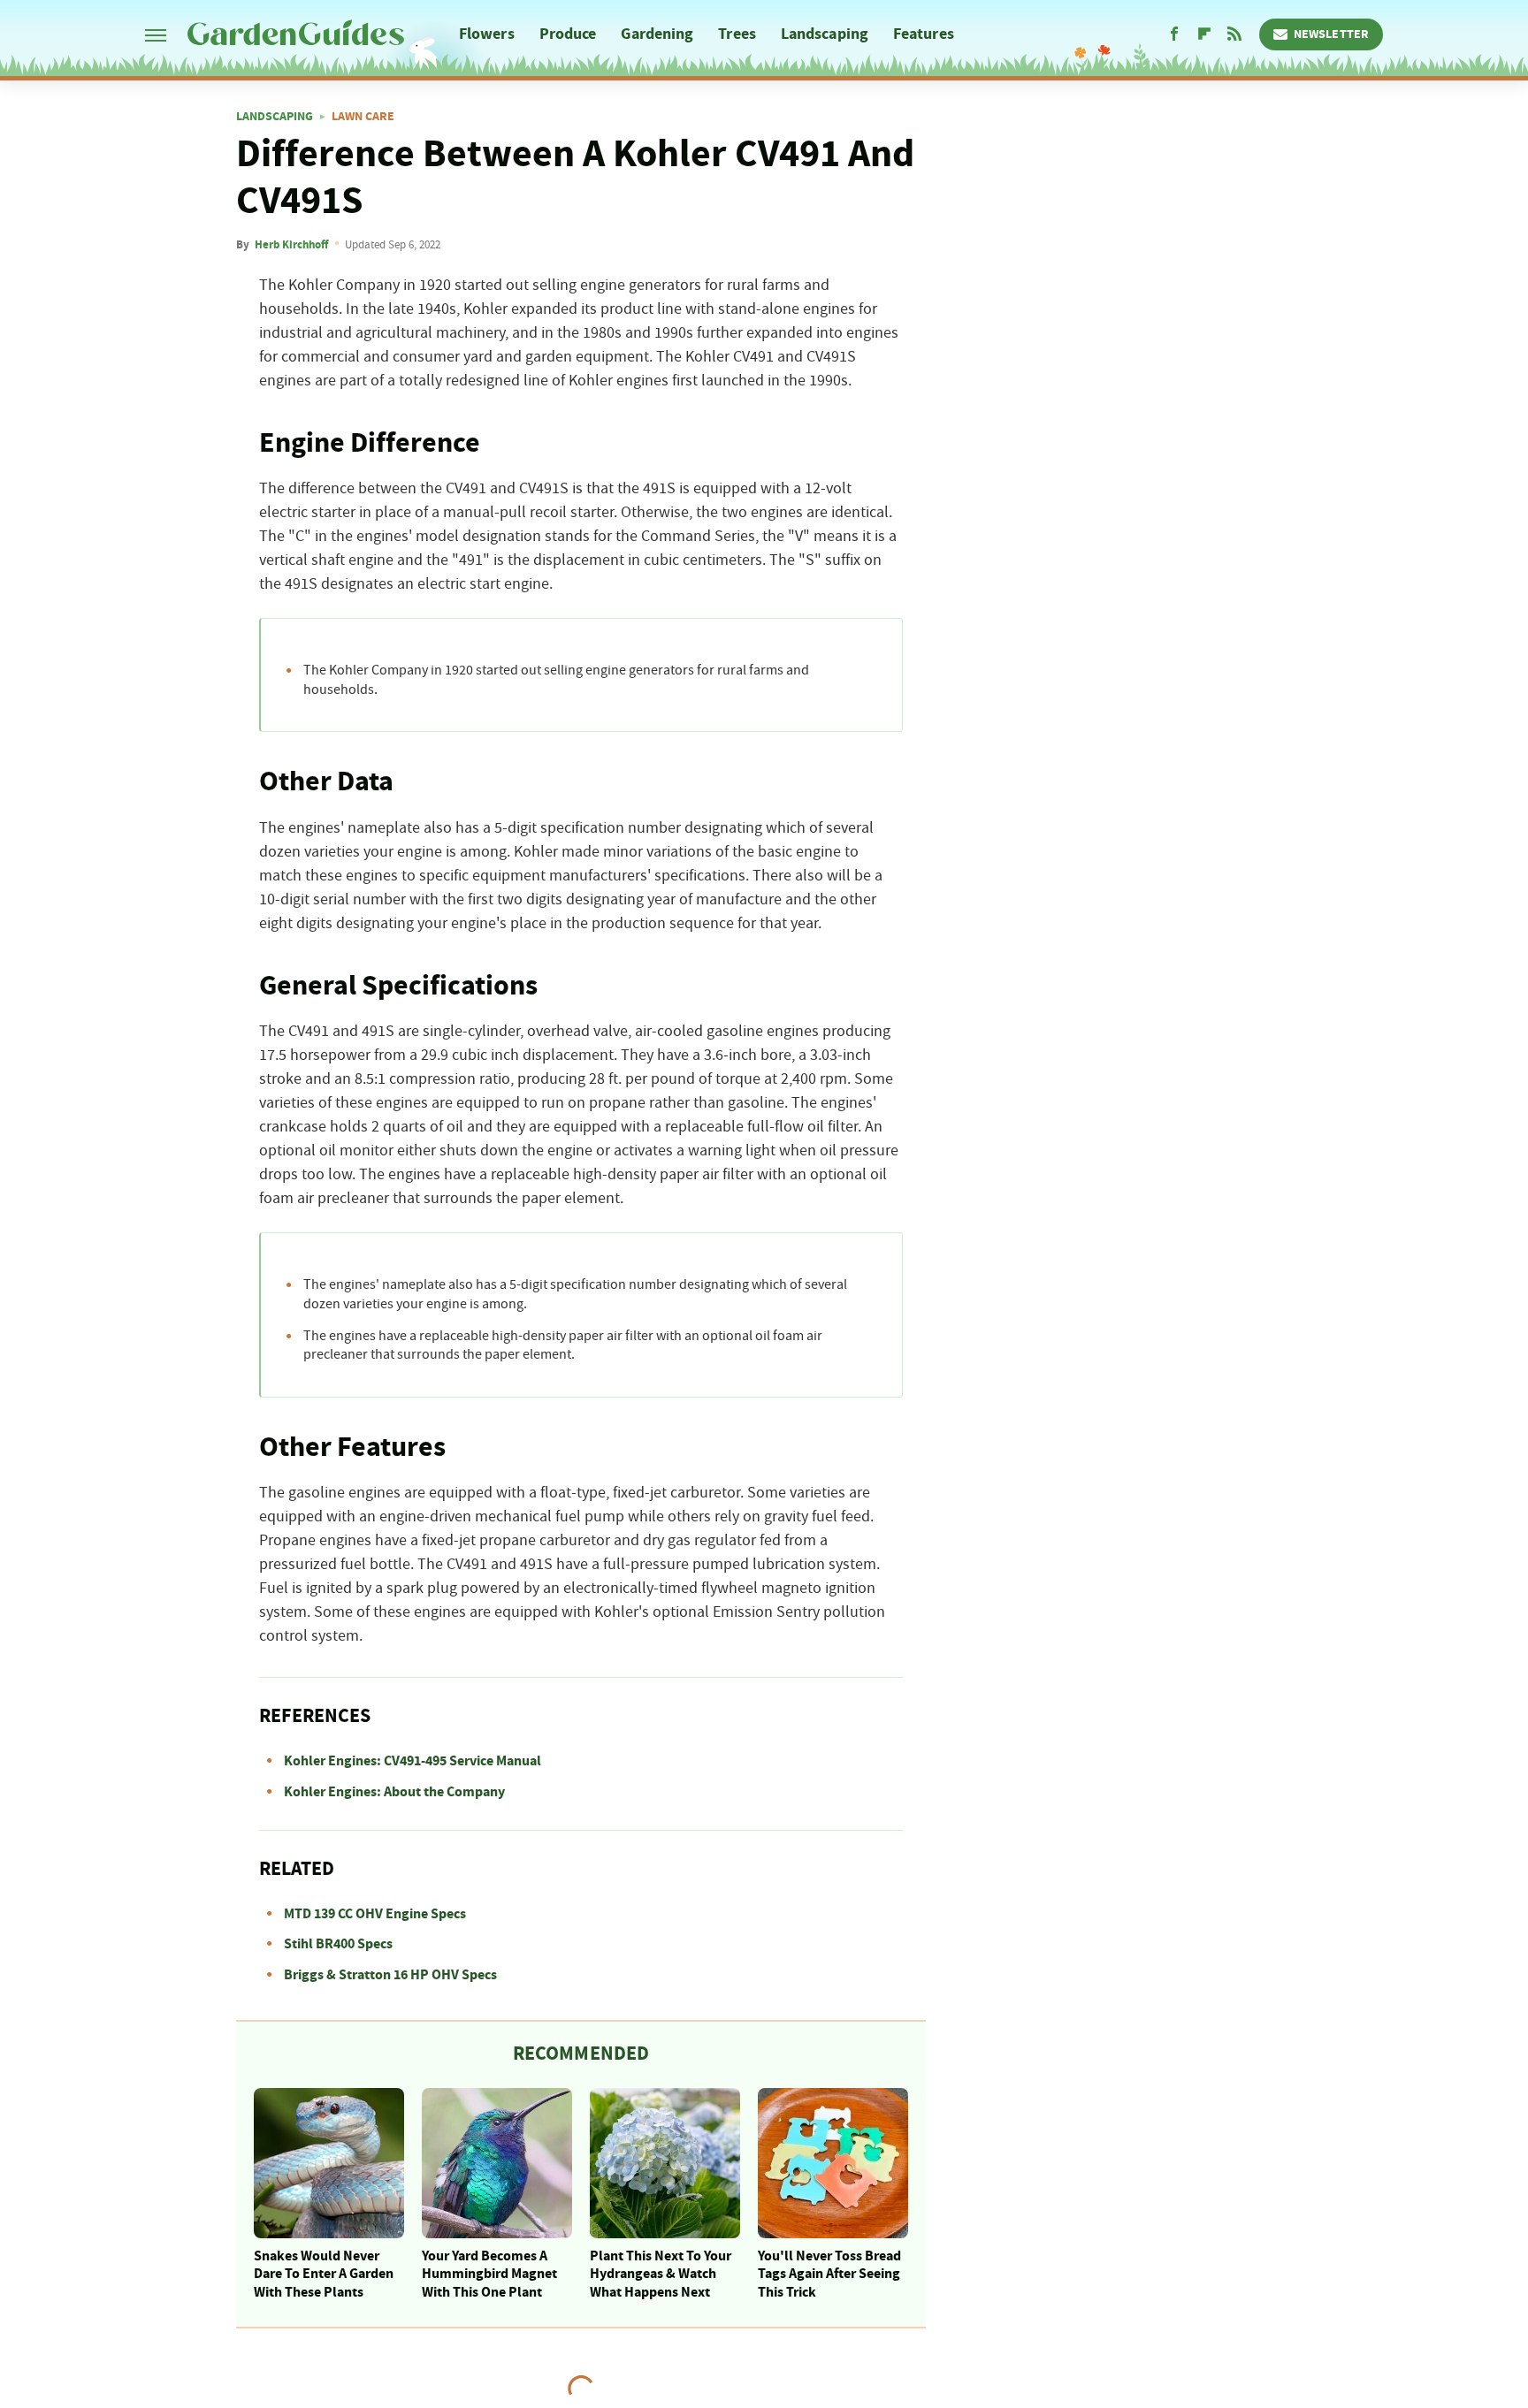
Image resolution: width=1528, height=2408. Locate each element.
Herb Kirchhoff (291, 245)
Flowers (487, 34)
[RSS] (1234, 34)
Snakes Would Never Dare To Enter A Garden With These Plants (324, 2275)
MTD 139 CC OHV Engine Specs (375, 1914)
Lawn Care (363, 117)
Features (924, 34)
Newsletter (1331, 34)
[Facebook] (1174, 34)
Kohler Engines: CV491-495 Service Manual (413, 1761)
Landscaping (825, 34)
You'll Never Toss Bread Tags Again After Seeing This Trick (829, 2275)
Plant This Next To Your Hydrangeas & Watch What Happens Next (661, 2275)
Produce (568, 34)
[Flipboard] (1204, 34)
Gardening (657, 34)
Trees (737, 34)
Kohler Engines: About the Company (394, 1792)
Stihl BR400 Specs (338, 1944)
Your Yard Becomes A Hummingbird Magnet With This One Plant (489, 2275)
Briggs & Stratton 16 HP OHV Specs (390, 1975)
